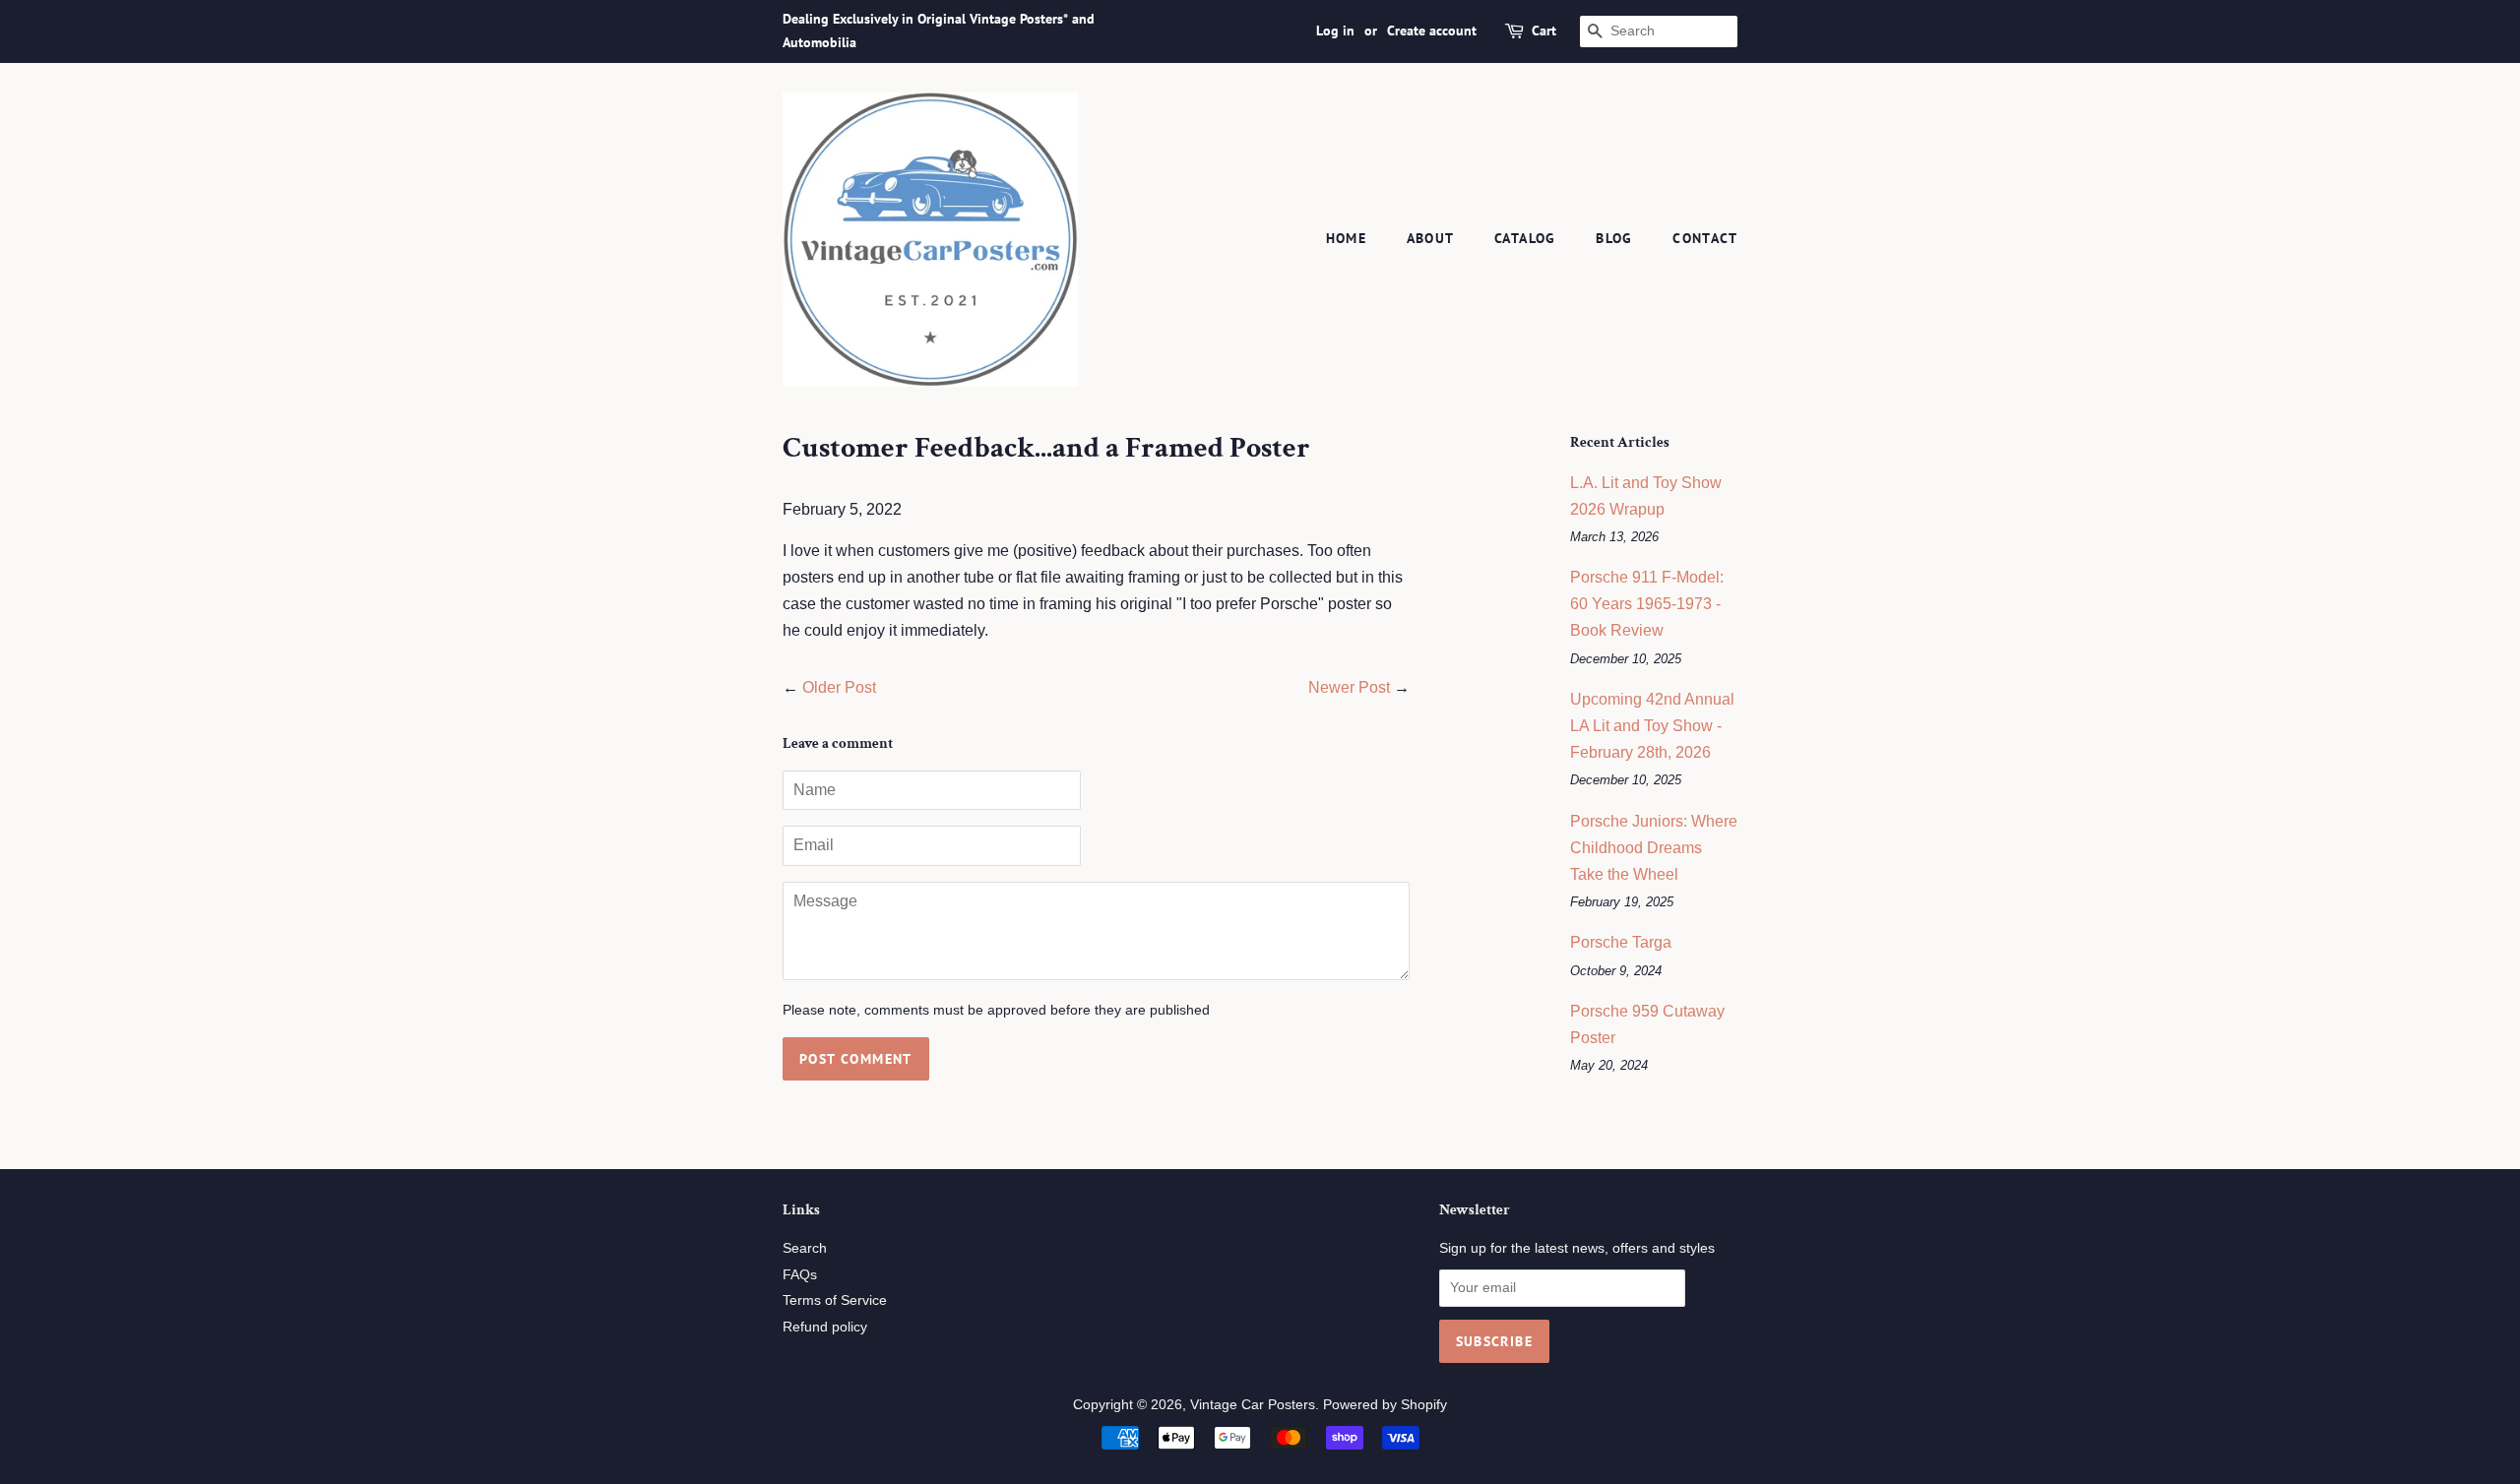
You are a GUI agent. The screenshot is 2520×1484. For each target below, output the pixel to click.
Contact (1705, 238)
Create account (1432, 31)
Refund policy (825, 1327)
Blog (1614, 238)
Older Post (839, 687)
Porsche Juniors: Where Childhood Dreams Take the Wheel (1654, 848)
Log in (1335, 31)
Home (1347, 238)
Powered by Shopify (1385, 1405)
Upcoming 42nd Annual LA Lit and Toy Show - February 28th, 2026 (1652, 726)
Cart (1544, 31)
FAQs (800, 1275)
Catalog (1525, 238)
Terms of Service (835, 1300)
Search (805, 1248)
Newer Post (1349, 687)
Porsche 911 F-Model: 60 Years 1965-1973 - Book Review (1647, 604)
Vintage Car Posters (1253, 1405)
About (1431, 238)
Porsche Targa (1621, 942)
